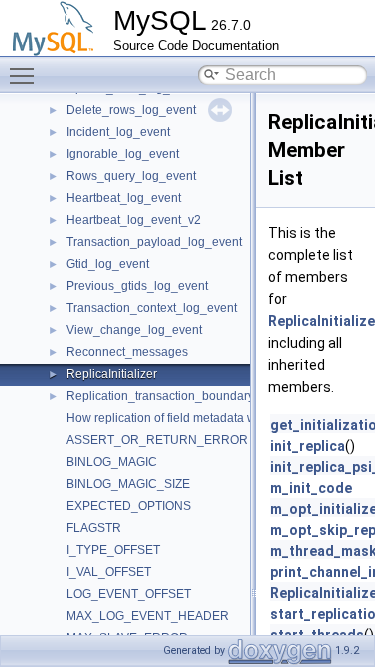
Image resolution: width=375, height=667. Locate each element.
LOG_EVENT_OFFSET (128, 594)
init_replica (307, 446)
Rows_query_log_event (131, 176)
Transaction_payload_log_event (154, 242)
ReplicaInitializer (111, 374)
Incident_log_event (118, 132)
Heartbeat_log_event (123, 198)
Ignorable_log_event (122, 154)
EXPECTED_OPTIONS (128, 506)
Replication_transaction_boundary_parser (181, 396)
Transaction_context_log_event (151, 308)
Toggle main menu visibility (26, 75)
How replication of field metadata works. (174, 418)
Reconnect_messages (127, 352)
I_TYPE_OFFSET (113, 550)
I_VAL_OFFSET (108, 572)
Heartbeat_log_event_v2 (133, 220)
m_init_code (311, 488)
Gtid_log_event (107, 264)
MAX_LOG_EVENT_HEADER (147, 616)
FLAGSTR (93, 528)
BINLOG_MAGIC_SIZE (128, 484)
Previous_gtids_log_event (137, 286)
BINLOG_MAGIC (111, 462)
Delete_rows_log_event (131, 110)
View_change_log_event (134, 330)
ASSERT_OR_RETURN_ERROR (157, 440)
